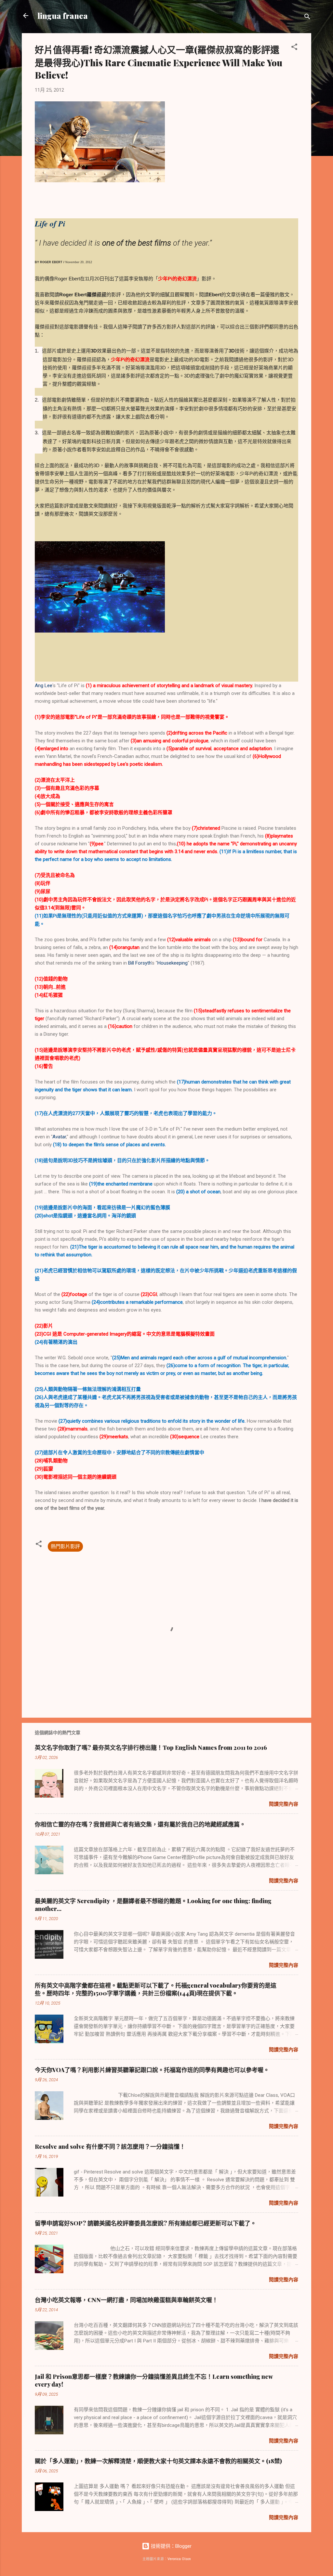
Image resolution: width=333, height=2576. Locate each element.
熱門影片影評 (65, 1546)
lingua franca (63, 16)
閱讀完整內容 (284, 1804)
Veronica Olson (179, 2559)
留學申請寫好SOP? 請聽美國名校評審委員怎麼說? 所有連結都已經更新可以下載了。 (146, 2223)
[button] (294, 48)
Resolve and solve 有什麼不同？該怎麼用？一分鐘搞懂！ (110, 2147)
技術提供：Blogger (171, 2546)
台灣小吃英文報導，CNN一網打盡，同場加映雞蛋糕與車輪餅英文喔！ (126, 2300)
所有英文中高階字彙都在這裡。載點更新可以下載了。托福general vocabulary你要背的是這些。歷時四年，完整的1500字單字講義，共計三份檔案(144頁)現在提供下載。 (156, 1989)
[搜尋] (307, 18)
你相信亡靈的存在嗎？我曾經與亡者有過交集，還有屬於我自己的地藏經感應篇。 (140, 1824)
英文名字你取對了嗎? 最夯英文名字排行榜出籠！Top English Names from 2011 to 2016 (151, 1748)
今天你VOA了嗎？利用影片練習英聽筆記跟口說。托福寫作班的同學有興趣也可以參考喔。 (152, 2070)
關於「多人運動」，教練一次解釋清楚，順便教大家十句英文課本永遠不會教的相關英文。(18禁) (158, 2461)
